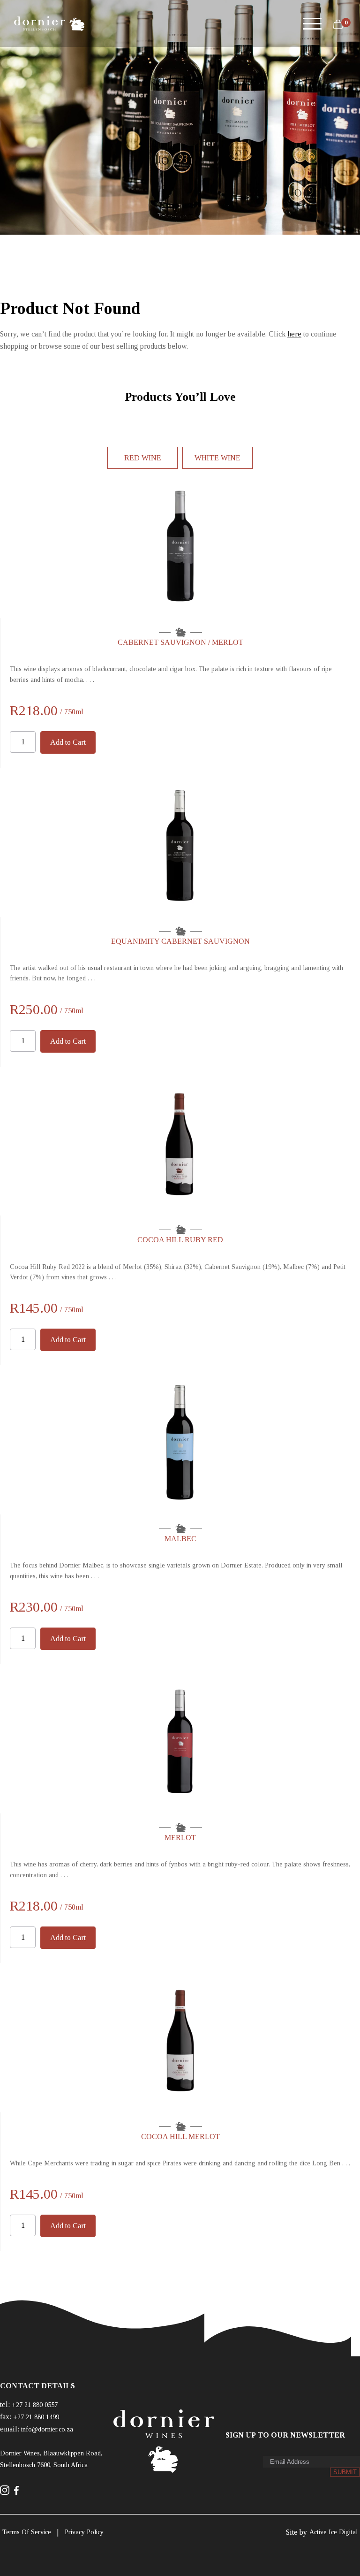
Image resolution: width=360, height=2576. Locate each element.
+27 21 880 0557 (35, 2405)
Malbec (180, 1539)
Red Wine (143, 458)
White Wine (217, 458)
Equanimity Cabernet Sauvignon (180, 941)
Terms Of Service (27, 2532)
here (294, 334)
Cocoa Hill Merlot (180, 2136)
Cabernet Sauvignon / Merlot (180, 642)
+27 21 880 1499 (36, 2417)
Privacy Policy (84, 2532)
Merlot (180, 1838)
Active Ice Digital (334, 2532)
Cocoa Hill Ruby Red (180, 1240)
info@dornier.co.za (47, 2429)
